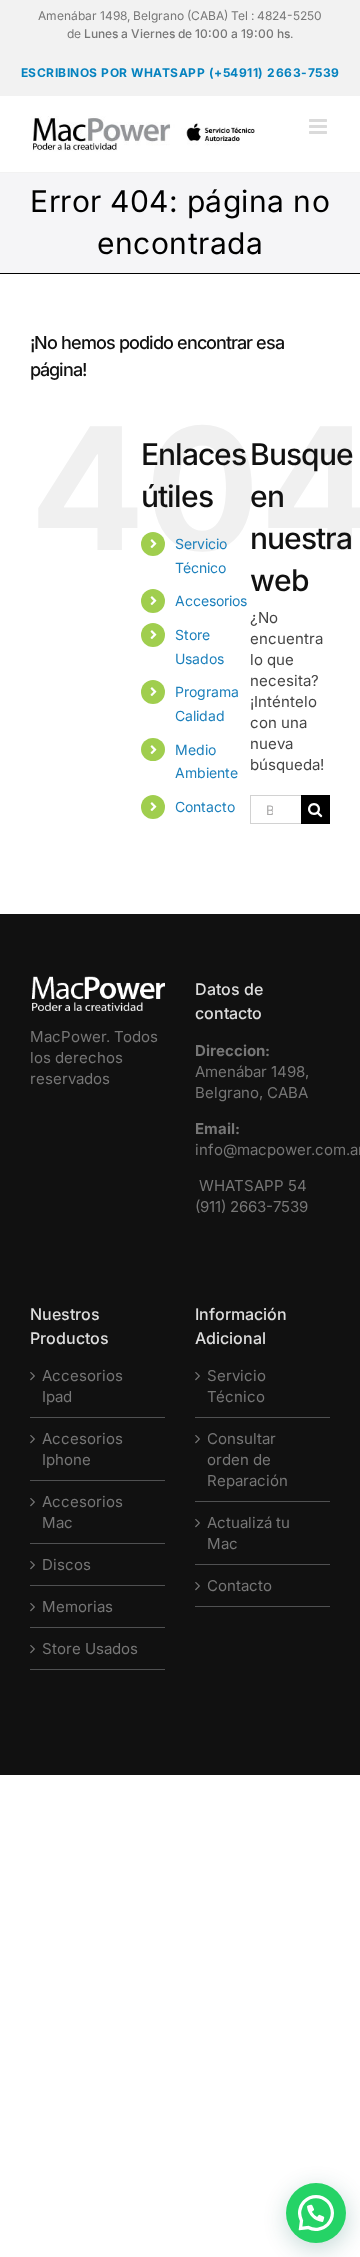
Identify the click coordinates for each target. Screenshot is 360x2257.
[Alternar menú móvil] (319, 126)
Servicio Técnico (236, 1386)
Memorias (77, 1606)
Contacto (205, 806)
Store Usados (90, 1648)
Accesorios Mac (82, 1512)
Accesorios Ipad (82, 1386)
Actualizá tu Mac (248, 1533)
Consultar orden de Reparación (247, 1459)
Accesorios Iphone (82, 1449)
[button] (316, 2213)
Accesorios (211, 600)
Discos (66, 1564)
